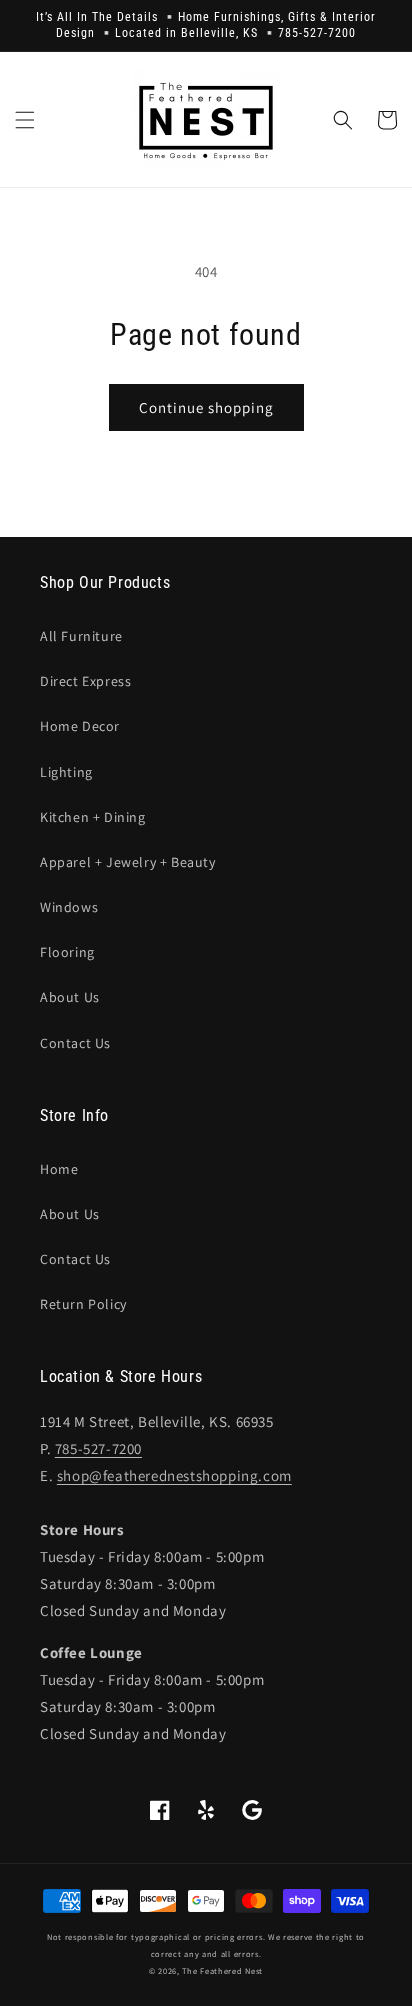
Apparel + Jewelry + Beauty (128, 862)
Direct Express (85, 681)
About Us (70, 997)
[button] (25, 120)
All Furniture (81, 636)
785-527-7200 (98, 1448)
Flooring (67, 952)
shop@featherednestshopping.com (174, 1475)
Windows (69, 907)
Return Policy (83, 1304)
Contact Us (75, 1043)
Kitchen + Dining (93, 817)
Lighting (66, 772)
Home (59, 1169)
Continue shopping (206, 407)
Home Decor (80, 726)
